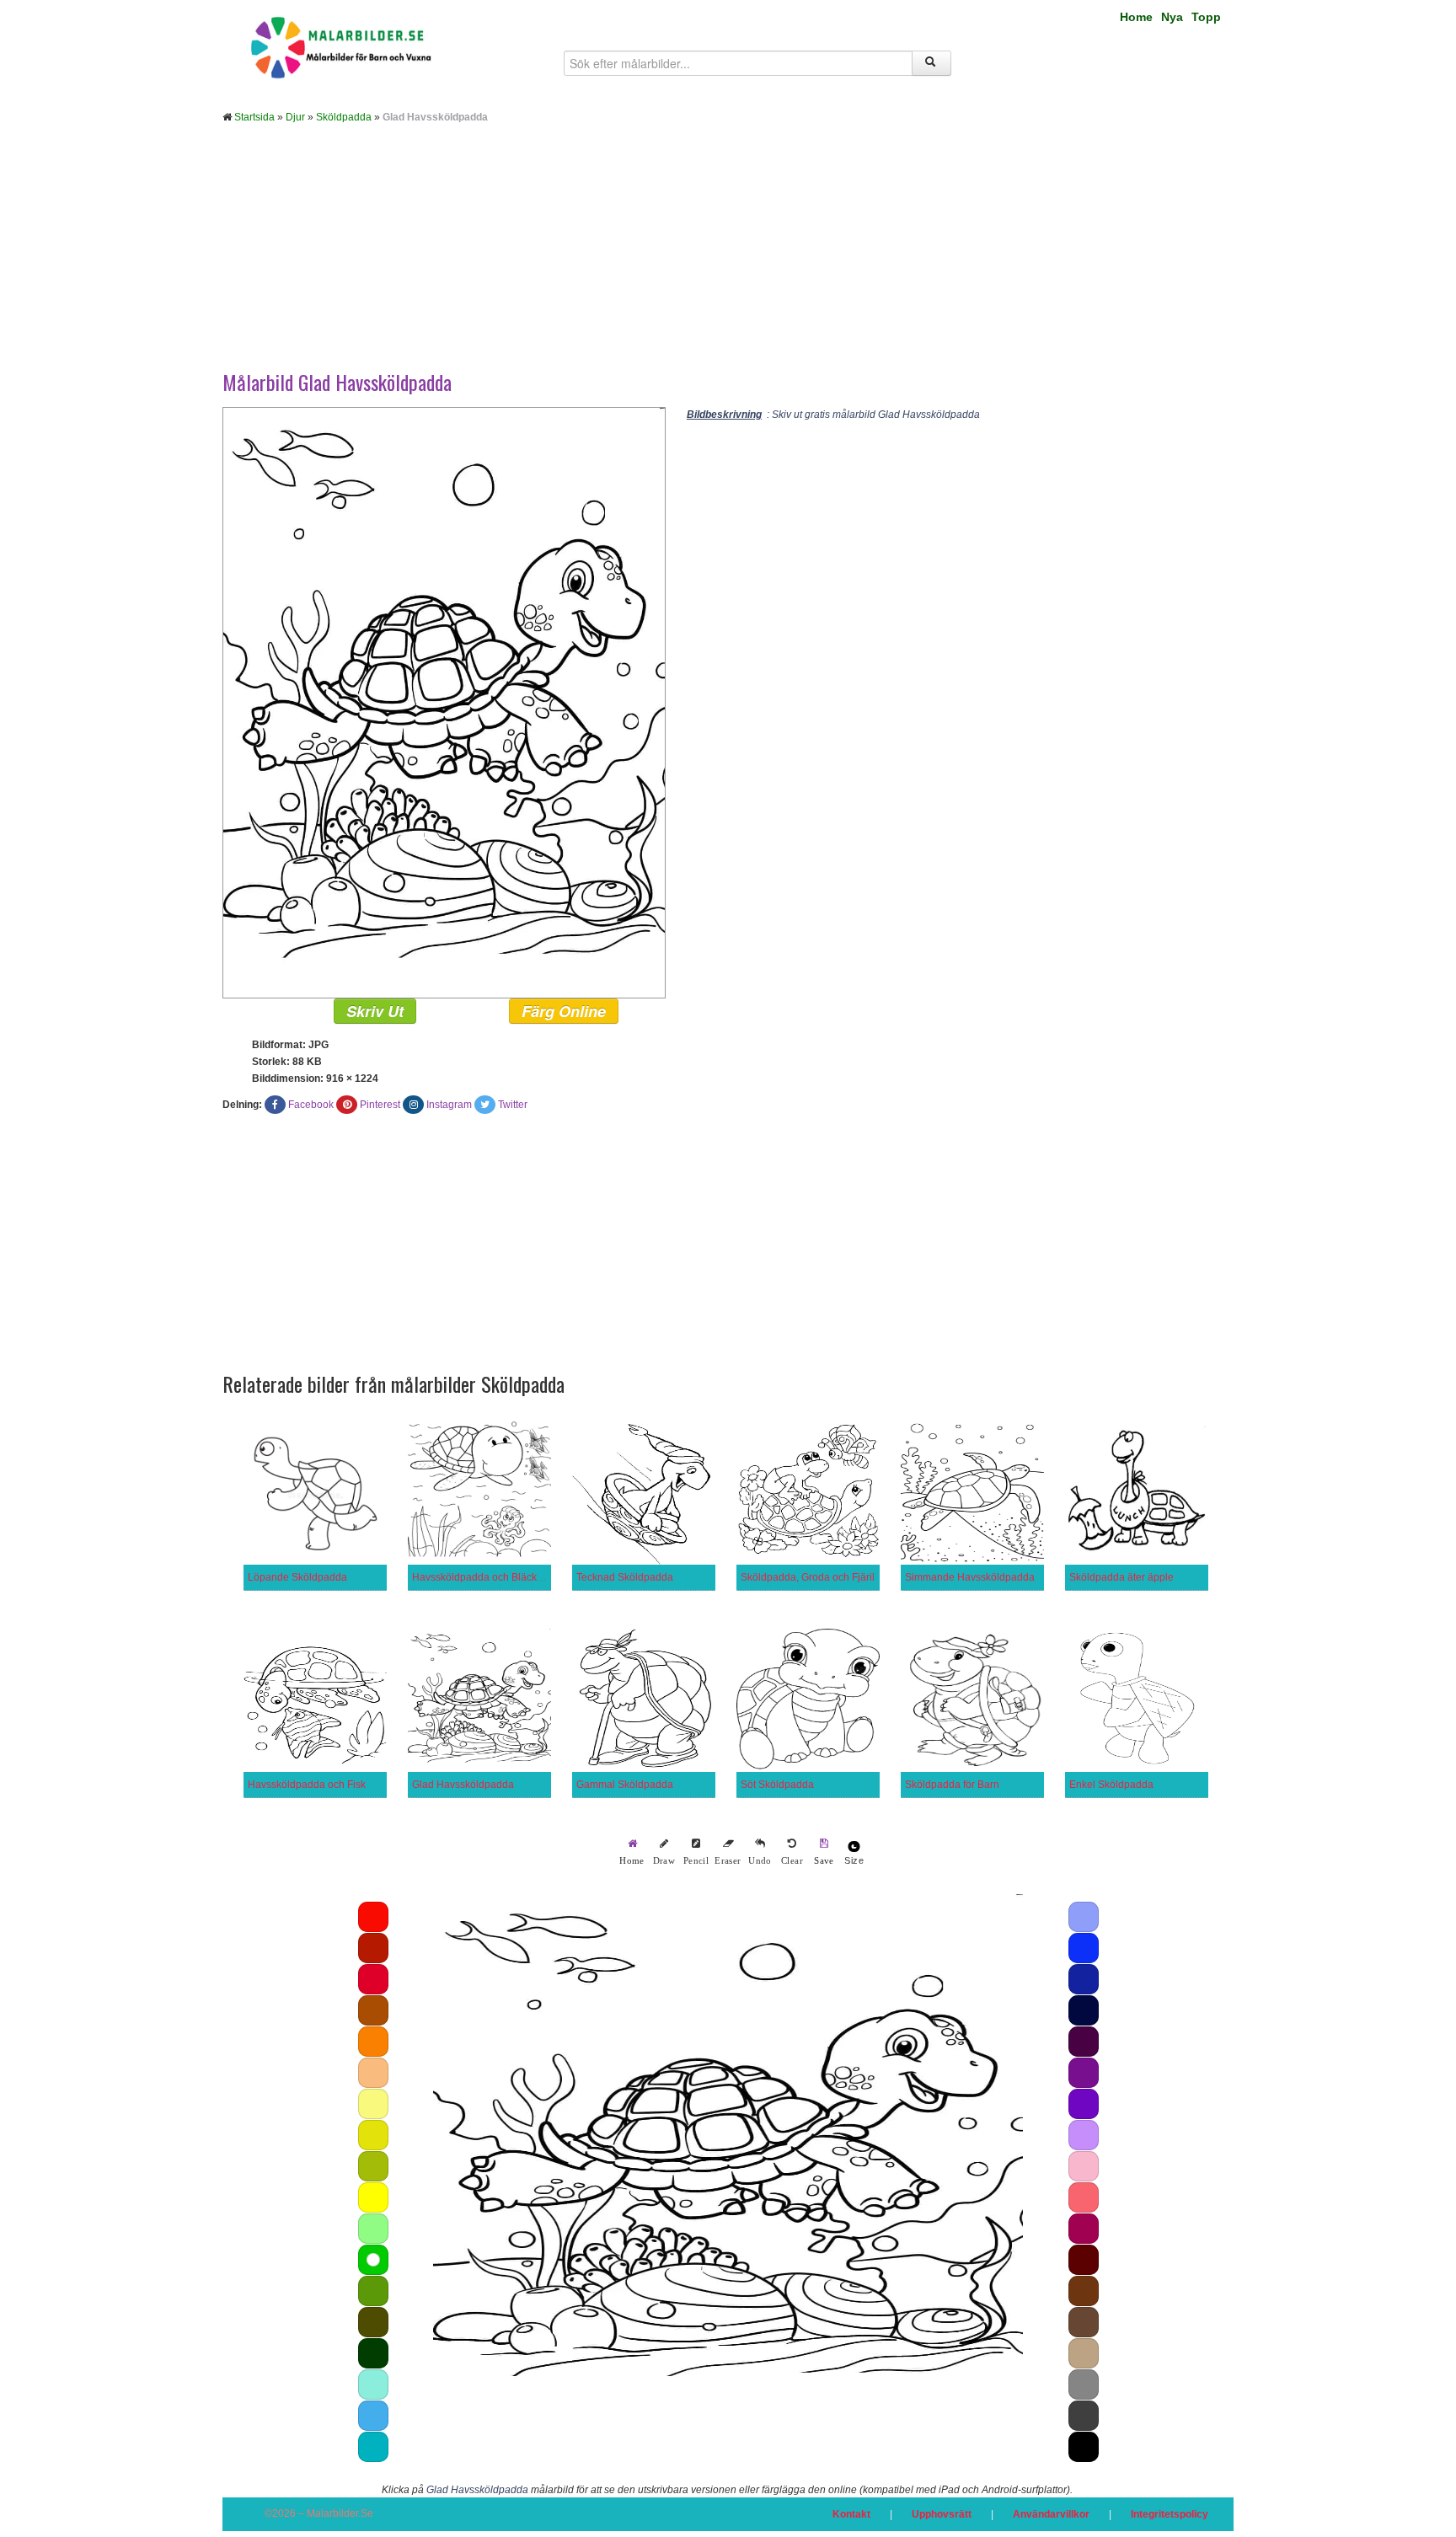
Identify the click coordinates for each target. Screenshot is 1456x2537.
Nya (1172, 17)
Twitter (513, 1105)
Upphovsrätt (942, 2514)
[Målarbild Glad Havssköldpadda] (444, 702)
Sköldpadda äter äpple (1121, 1577)
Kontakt (851, 2514)
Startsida (254, 117)
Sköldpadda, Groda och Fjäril (808, 1577)
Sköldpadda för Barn (952, 1785)
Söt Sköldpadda (777, 1785)
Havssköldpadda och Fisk (307, 1785)
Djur (295, 117)
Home (1136, 17)
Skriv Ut (375, 1011)
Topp (1206, 17)
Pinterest (380, 1105)
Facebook (311, 1105)
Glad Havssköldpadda (463, 1785)
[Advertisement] (728, 260)
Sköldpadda (344, 117)
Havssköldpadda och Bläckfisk (482, 1577)
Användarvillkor (1051, 2514)
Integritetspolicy (1170, 2514)
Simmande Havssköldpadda (970, 1577)
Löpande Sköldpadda (297, 1577)
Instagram (449, 1105)
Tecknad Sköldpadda (625, 1577)
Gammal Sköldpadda (625, 1785)
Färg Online (564, 1011)
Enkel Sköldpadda (1111, 1785)
